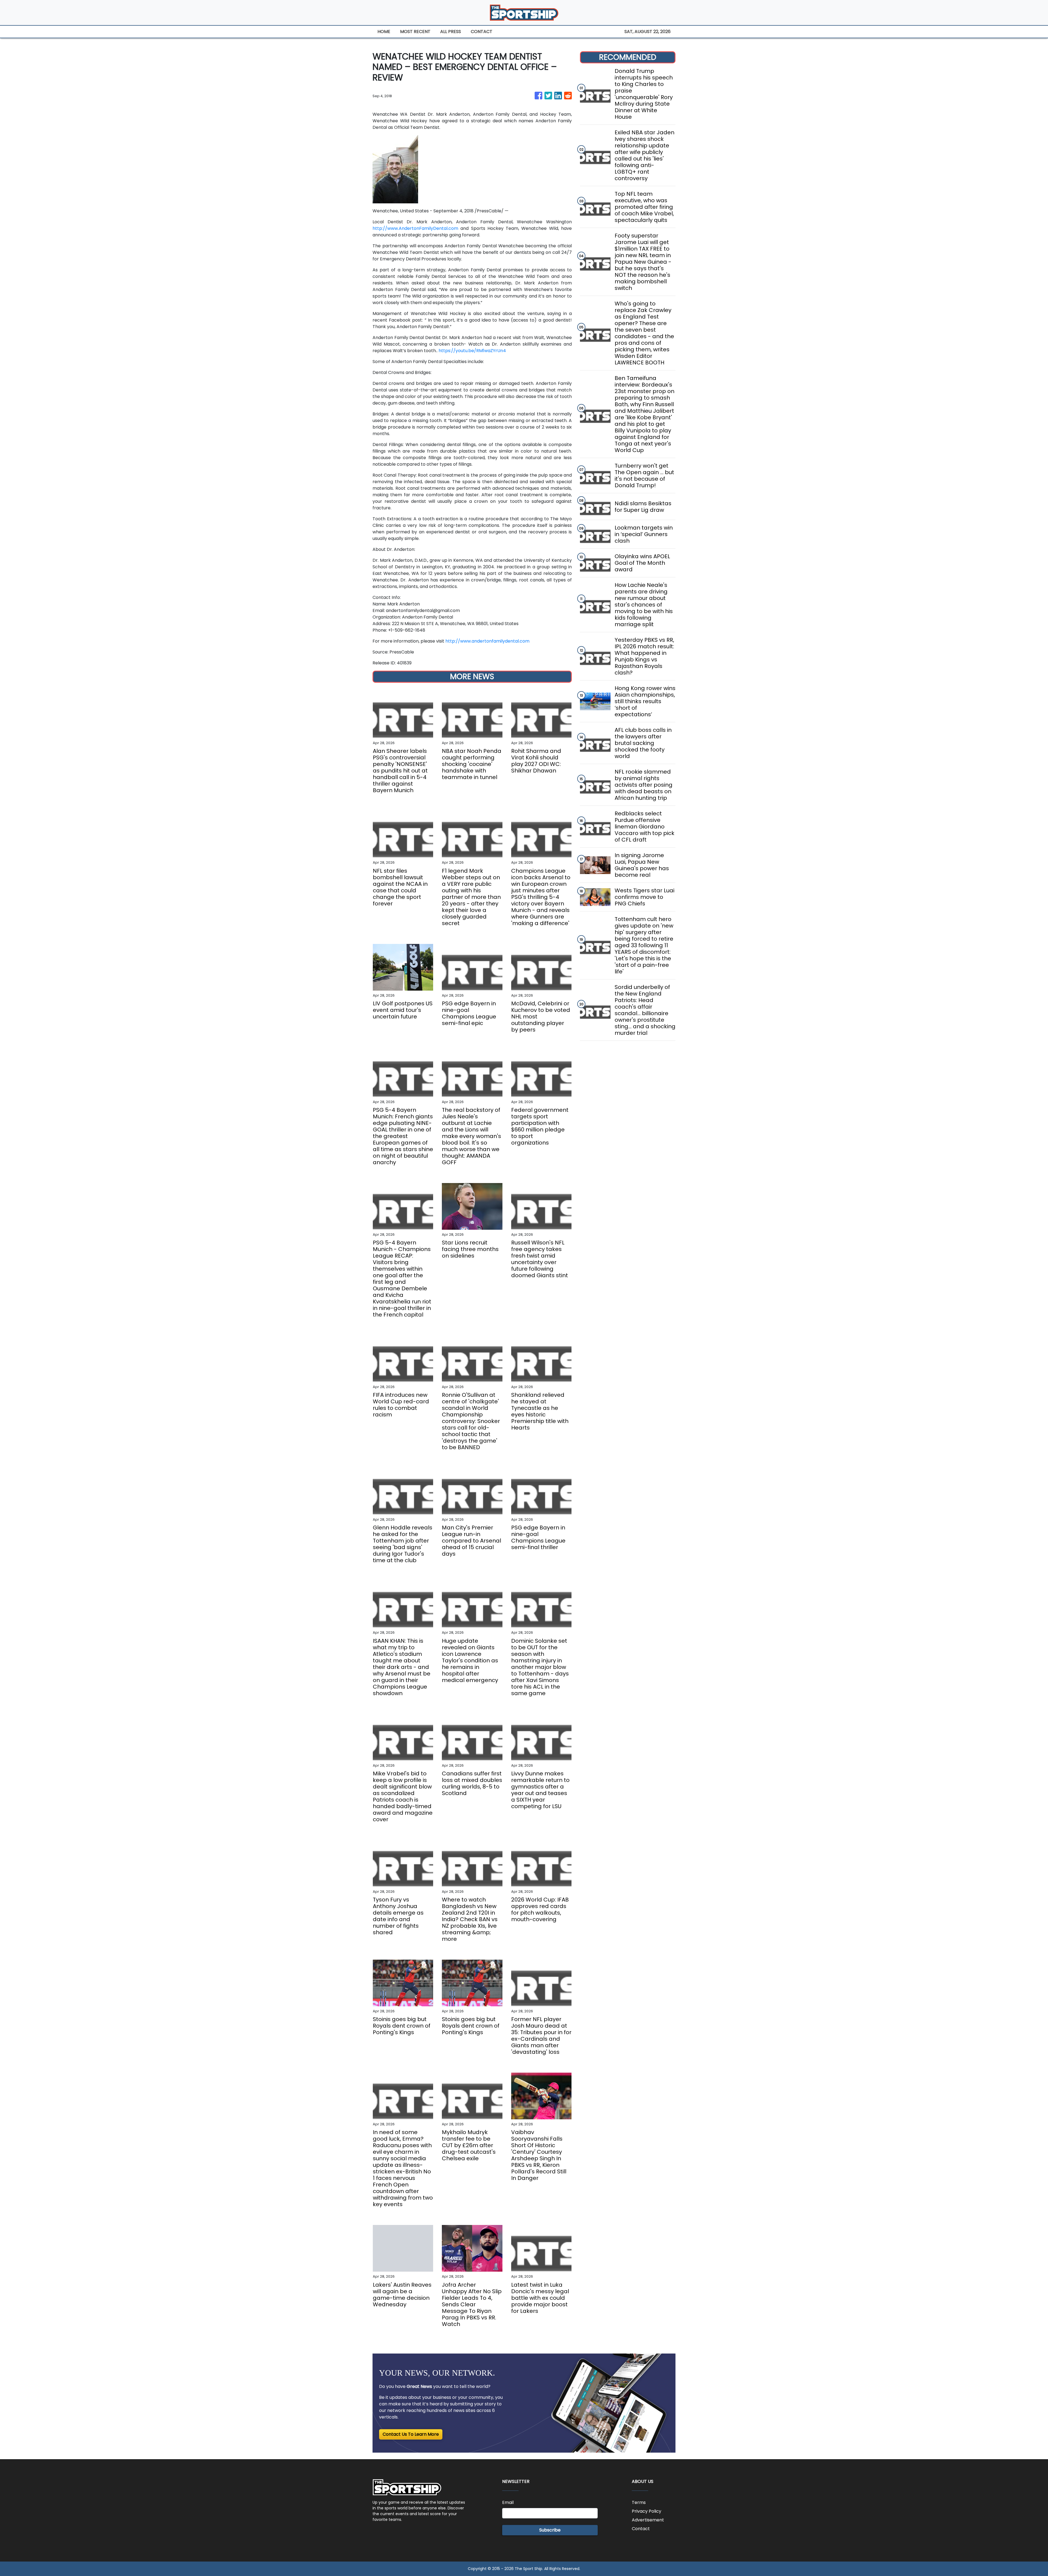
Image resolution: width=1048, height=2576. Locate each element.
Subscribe (550, 2530)
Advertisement (648, 2520)
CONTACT (482, 32)
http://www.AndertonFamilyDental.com (415, 228)
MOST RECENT (415, 32)
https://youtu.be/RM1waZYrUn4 (472, 351)
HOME (384, 32)
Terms (639, 2502)
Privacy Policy (647, 2511)
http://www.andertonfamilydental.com (487, 641)
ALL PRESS (451, 32)
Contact (641, 2529)
